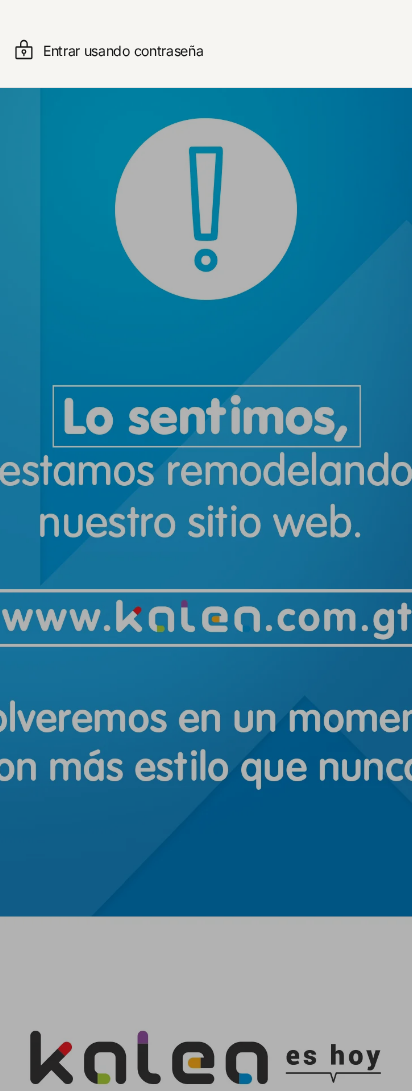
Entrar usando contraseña (123, 50)
